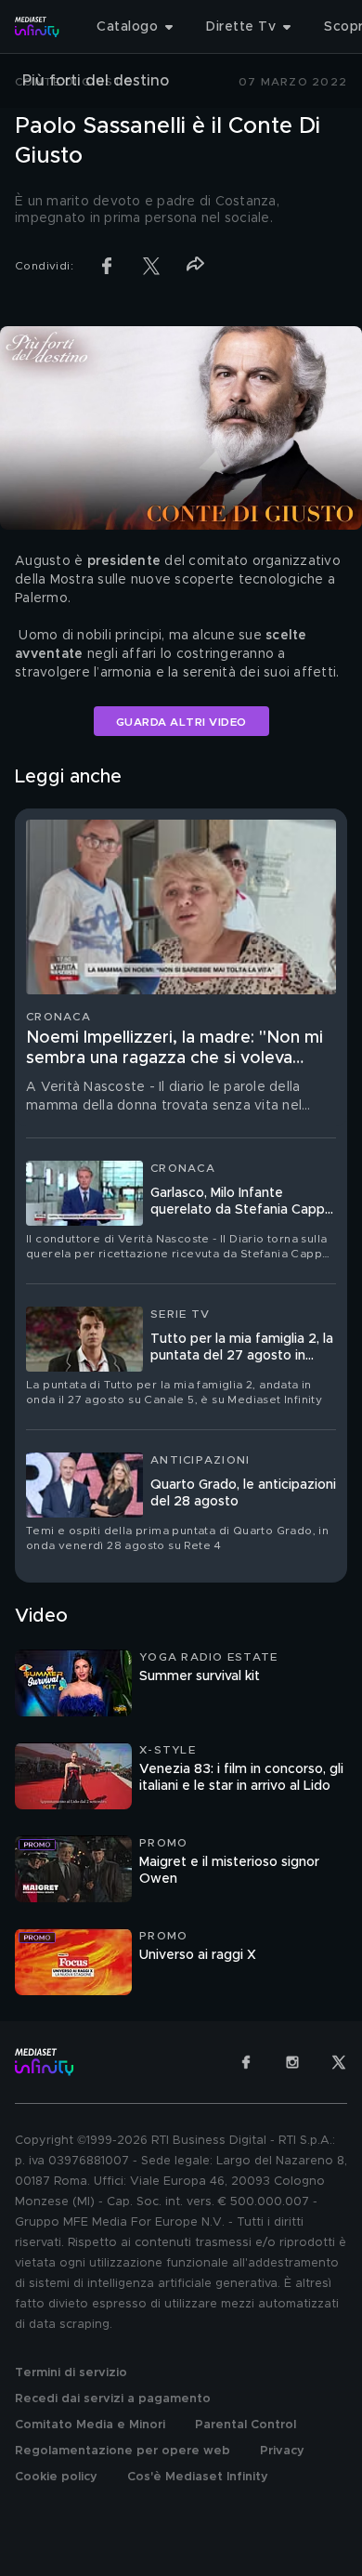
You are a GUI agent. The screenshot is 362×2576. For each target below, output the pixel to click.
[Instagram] (292, 2062)
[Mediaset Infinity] (37, 27)
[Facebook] (246, 2062)
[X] (339, 2062)
